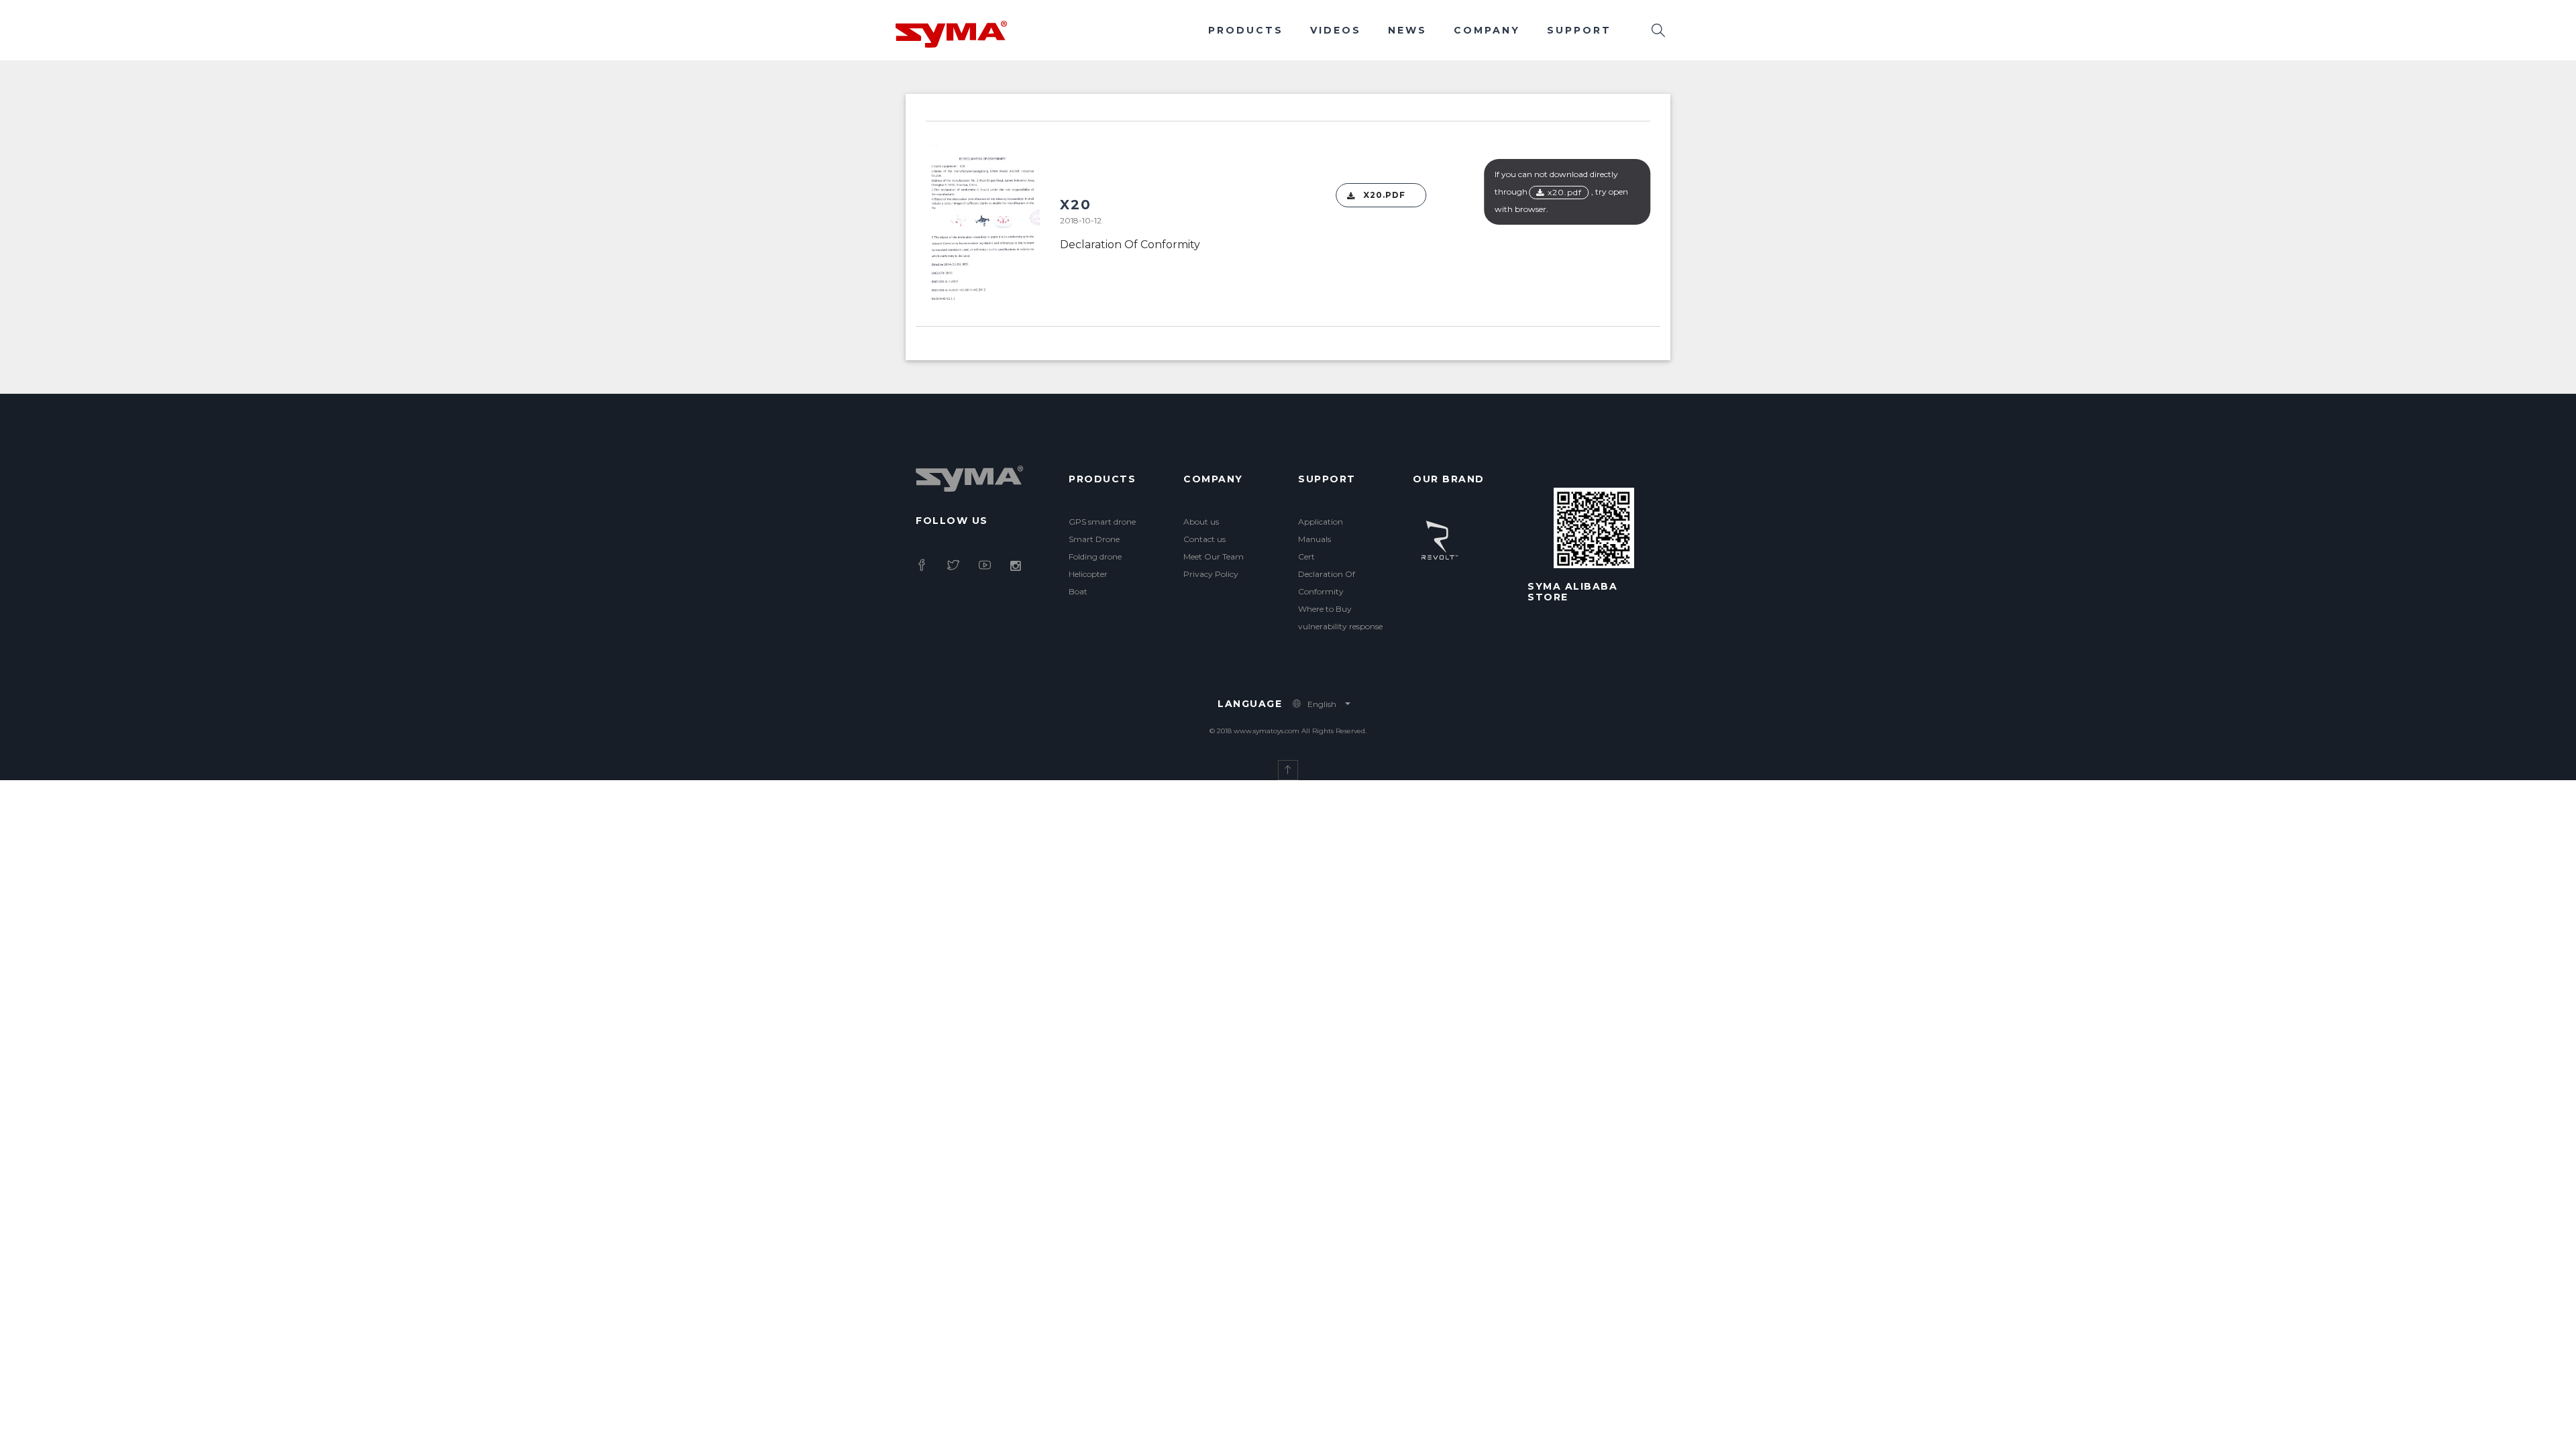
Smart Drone (1094, 539)
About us (1201, 522)
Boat (1078, 591)
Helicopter (1088, 574)
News (1407, 30)
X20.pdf (1384, 195)
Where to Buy (1325, 609)
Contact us (1204, 539)
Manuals (1314, 539)
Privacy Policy (1211, 574)
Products (1246, 30)
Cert (1306, 556)
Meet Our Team (1214, 556)
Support (1579, 30)
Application (1321, 522)
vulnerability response (1340, 626)
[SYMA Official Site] (951, 33)
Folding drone (1095, 556)
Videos (1336, 30)
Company (1487, 30)
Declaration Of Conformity (1130, 245)
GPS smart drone (1102, 522)
